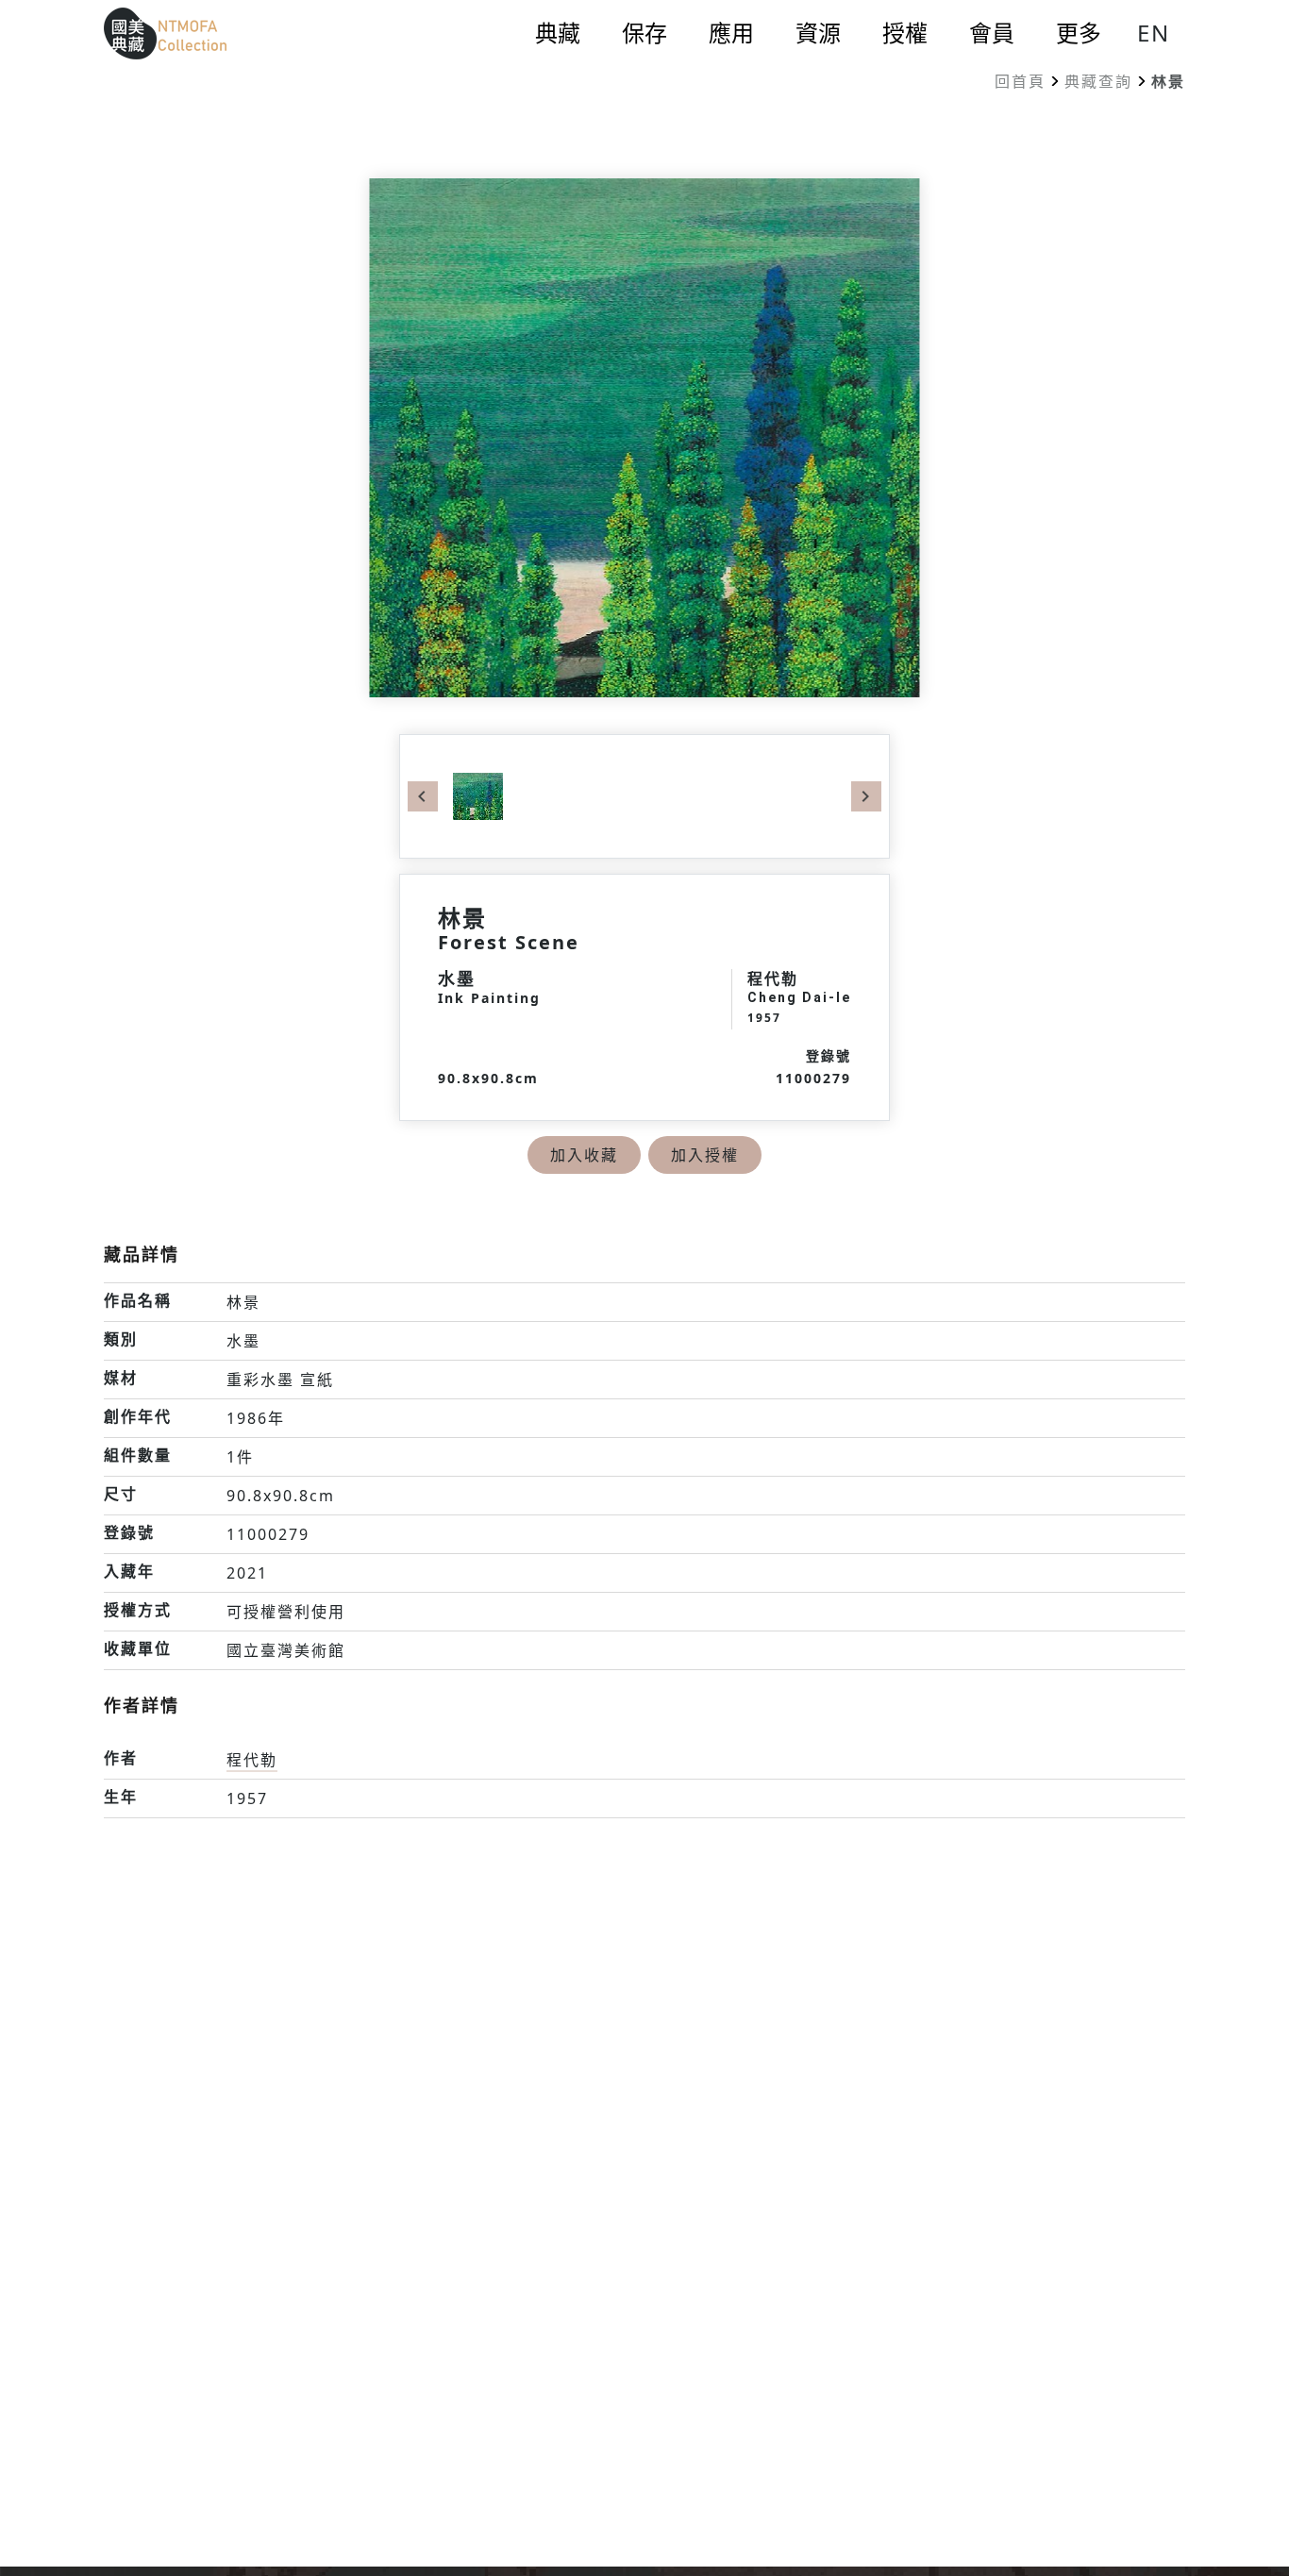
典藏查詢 (1098, 81)
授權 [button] (905, 33)
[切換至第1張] (478, 795)
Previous (423, 796)
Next (866, 796)
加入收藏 (584, 1155)
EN (1154, 33)
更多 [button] (1079, 33)
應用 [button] (731, 33)
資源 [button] (818, 33)
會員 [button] (992, 33)
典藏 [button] (558, 33)
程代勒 (252, 1760)
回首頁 (1020, 81)
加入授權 (705, 1155)
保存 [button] (644, 33)
